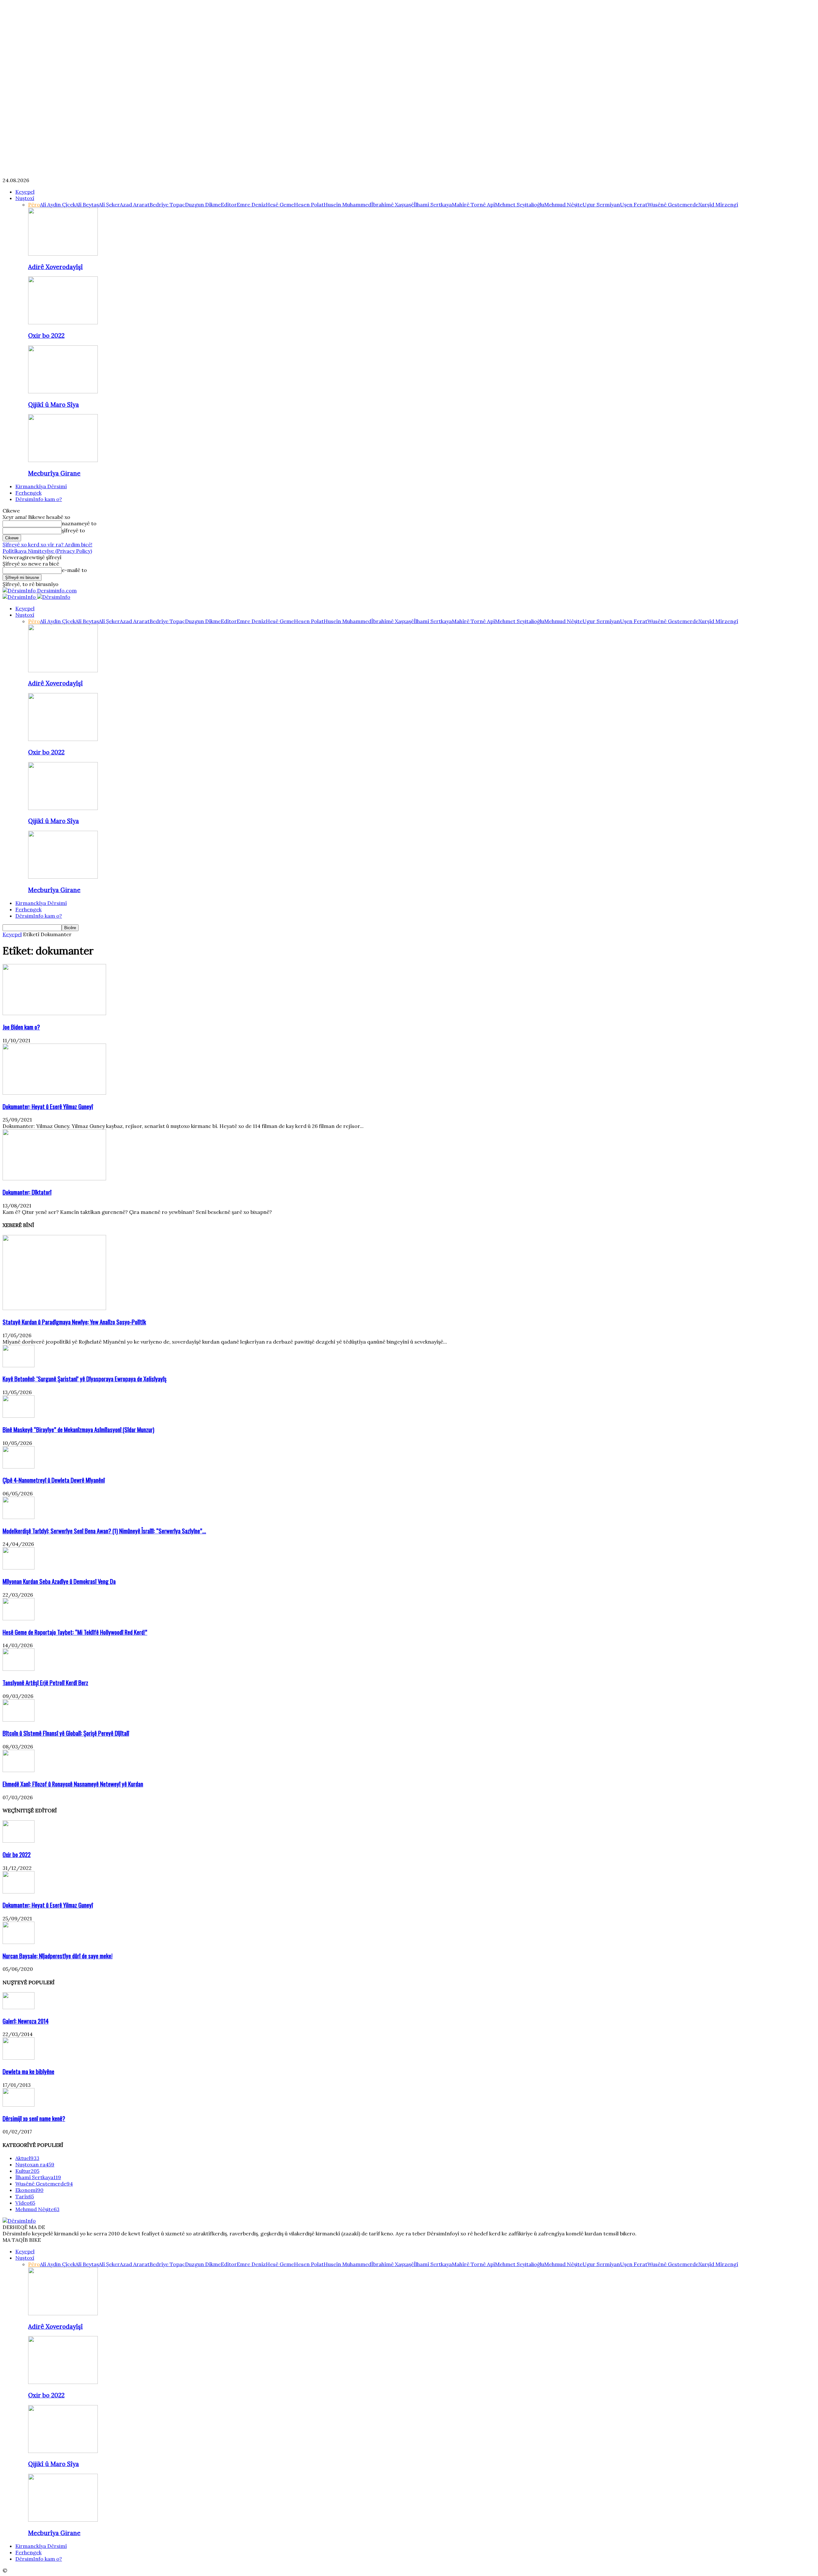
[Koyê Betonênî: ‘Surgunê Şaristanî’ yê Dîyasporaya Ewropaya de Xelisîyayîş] (19, 1365)
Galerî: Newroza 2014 (26, 2021)
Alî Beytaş (87, 204)
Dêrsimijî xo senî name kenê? (34, 2118)
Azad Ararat (135, 204)
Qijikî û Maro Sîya (54, 405)
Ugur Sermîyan (601, 204)
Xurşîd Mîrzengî (718, 204)
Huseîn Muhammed (347, 204)
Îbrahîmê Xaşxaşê (393, 204)
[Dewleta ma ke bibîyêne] (19, 2058)
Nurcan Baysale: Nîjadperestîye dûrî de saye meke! (58, 1956)
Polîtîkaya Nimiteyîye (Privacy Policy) (47, 551)
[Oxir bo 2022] (63, 322)
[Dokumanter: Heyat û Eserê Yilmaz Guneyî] (54, 1093)
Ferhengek (28, 493)
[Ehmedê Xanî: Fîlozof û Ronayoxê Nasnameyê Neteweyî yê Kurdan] (19, 1770)
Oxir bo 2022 (46, 335)
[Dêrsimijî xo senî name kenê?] (19, 2105)
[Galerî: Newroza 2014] (19, 2007)
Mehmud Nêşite (563, 204)
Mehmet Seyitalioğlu (520, 204)
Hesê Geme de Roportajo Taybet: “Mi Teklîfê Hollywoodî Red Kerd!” (75, 1632)
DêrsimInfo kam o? (39, 499)
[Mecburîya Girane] (63, 460)
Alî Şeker (109, 204)
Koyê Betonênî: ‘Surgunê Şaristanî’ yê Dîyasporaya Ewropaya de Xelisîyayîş (85, 1379)
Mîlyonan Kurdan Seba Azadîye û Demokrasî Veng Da (59, 1581)
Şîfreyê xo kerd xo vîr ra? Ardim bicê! (47, 544)
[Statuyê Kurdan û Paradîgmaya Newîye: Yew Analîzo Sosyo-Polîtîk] (54, 1308)
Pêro (34, 204)
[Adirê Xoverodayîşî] (63, 254)
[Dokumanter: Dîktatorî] (54, 1178)
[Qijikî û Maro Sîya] (63, 391)
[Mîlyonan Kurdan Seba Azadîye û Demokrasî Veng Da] (19, 1568)
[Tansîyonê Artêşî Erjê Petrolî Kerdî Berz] (19, 1669)
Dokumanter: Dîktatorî (27, 1192)
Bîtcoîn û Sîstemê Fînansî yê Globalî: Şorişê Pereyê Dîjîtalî (66, 1733)
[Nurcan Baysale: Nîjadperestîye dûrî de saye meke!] (19, 1942)
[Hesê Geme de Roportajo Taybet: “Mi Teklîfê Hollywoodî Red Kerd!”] (19, 1618)
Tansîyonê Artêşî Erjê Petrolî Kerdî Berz (45, 1682)
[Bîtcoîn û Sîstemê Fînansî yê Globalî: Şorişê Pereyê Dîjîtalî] (19, 1720)
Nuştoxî (25, 198)
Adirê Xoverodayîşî (55, 267)
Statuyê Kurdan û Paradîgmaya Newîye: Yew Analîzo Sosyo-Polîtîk (74, 1322)
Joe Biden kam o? (21, 1027)
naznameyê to (79, 523)
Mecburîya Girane (54, 473)
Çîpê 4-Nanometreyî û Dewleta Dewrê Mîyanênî (54, 1480)
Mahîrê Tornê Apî (473, 204)
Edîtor (229, 204)
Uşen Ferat (634, 204)
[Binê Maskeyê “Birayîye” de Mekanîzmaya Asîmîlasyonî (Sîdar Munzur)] (19, 1416)
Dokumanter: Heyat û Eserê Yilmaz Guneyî (48, 1106)
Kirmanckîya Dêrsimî (41, 486)
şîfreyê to (73, 530)
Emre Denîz (251, 204)
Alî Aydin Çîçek (58, 204)
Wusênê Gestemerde (673, 204)
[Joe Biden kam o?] (54, 1013)
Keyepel (25, 192)
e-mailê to (74, 570)
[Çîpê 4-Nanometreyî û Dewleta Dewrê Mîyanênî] (19, 1467)
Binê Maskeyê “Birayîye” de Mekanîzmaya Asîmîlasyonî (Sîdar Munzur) (78, 1429)
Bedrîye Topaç (167, 204)
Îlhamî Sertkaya (433, 204)
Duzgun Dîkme (203, 204)
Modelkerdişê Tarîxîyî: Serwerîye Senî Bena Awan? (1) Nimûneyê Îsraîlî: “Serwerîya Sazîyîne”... (104, 1531)
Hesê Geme (280, 204)
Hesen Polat (309, 204)
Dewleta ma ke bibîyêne (28, 2071)
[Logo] (20, 597)
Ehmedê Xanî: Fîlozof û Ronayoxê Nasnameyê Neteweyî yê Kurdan (73, 1784)
